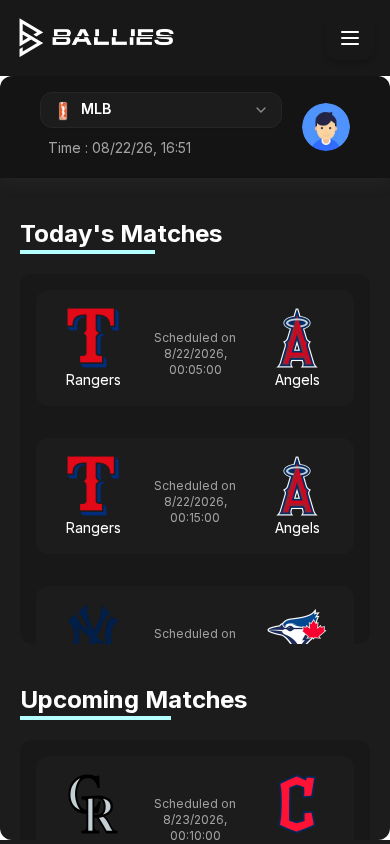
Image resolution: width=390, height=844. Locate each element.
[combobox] (161, 110)
